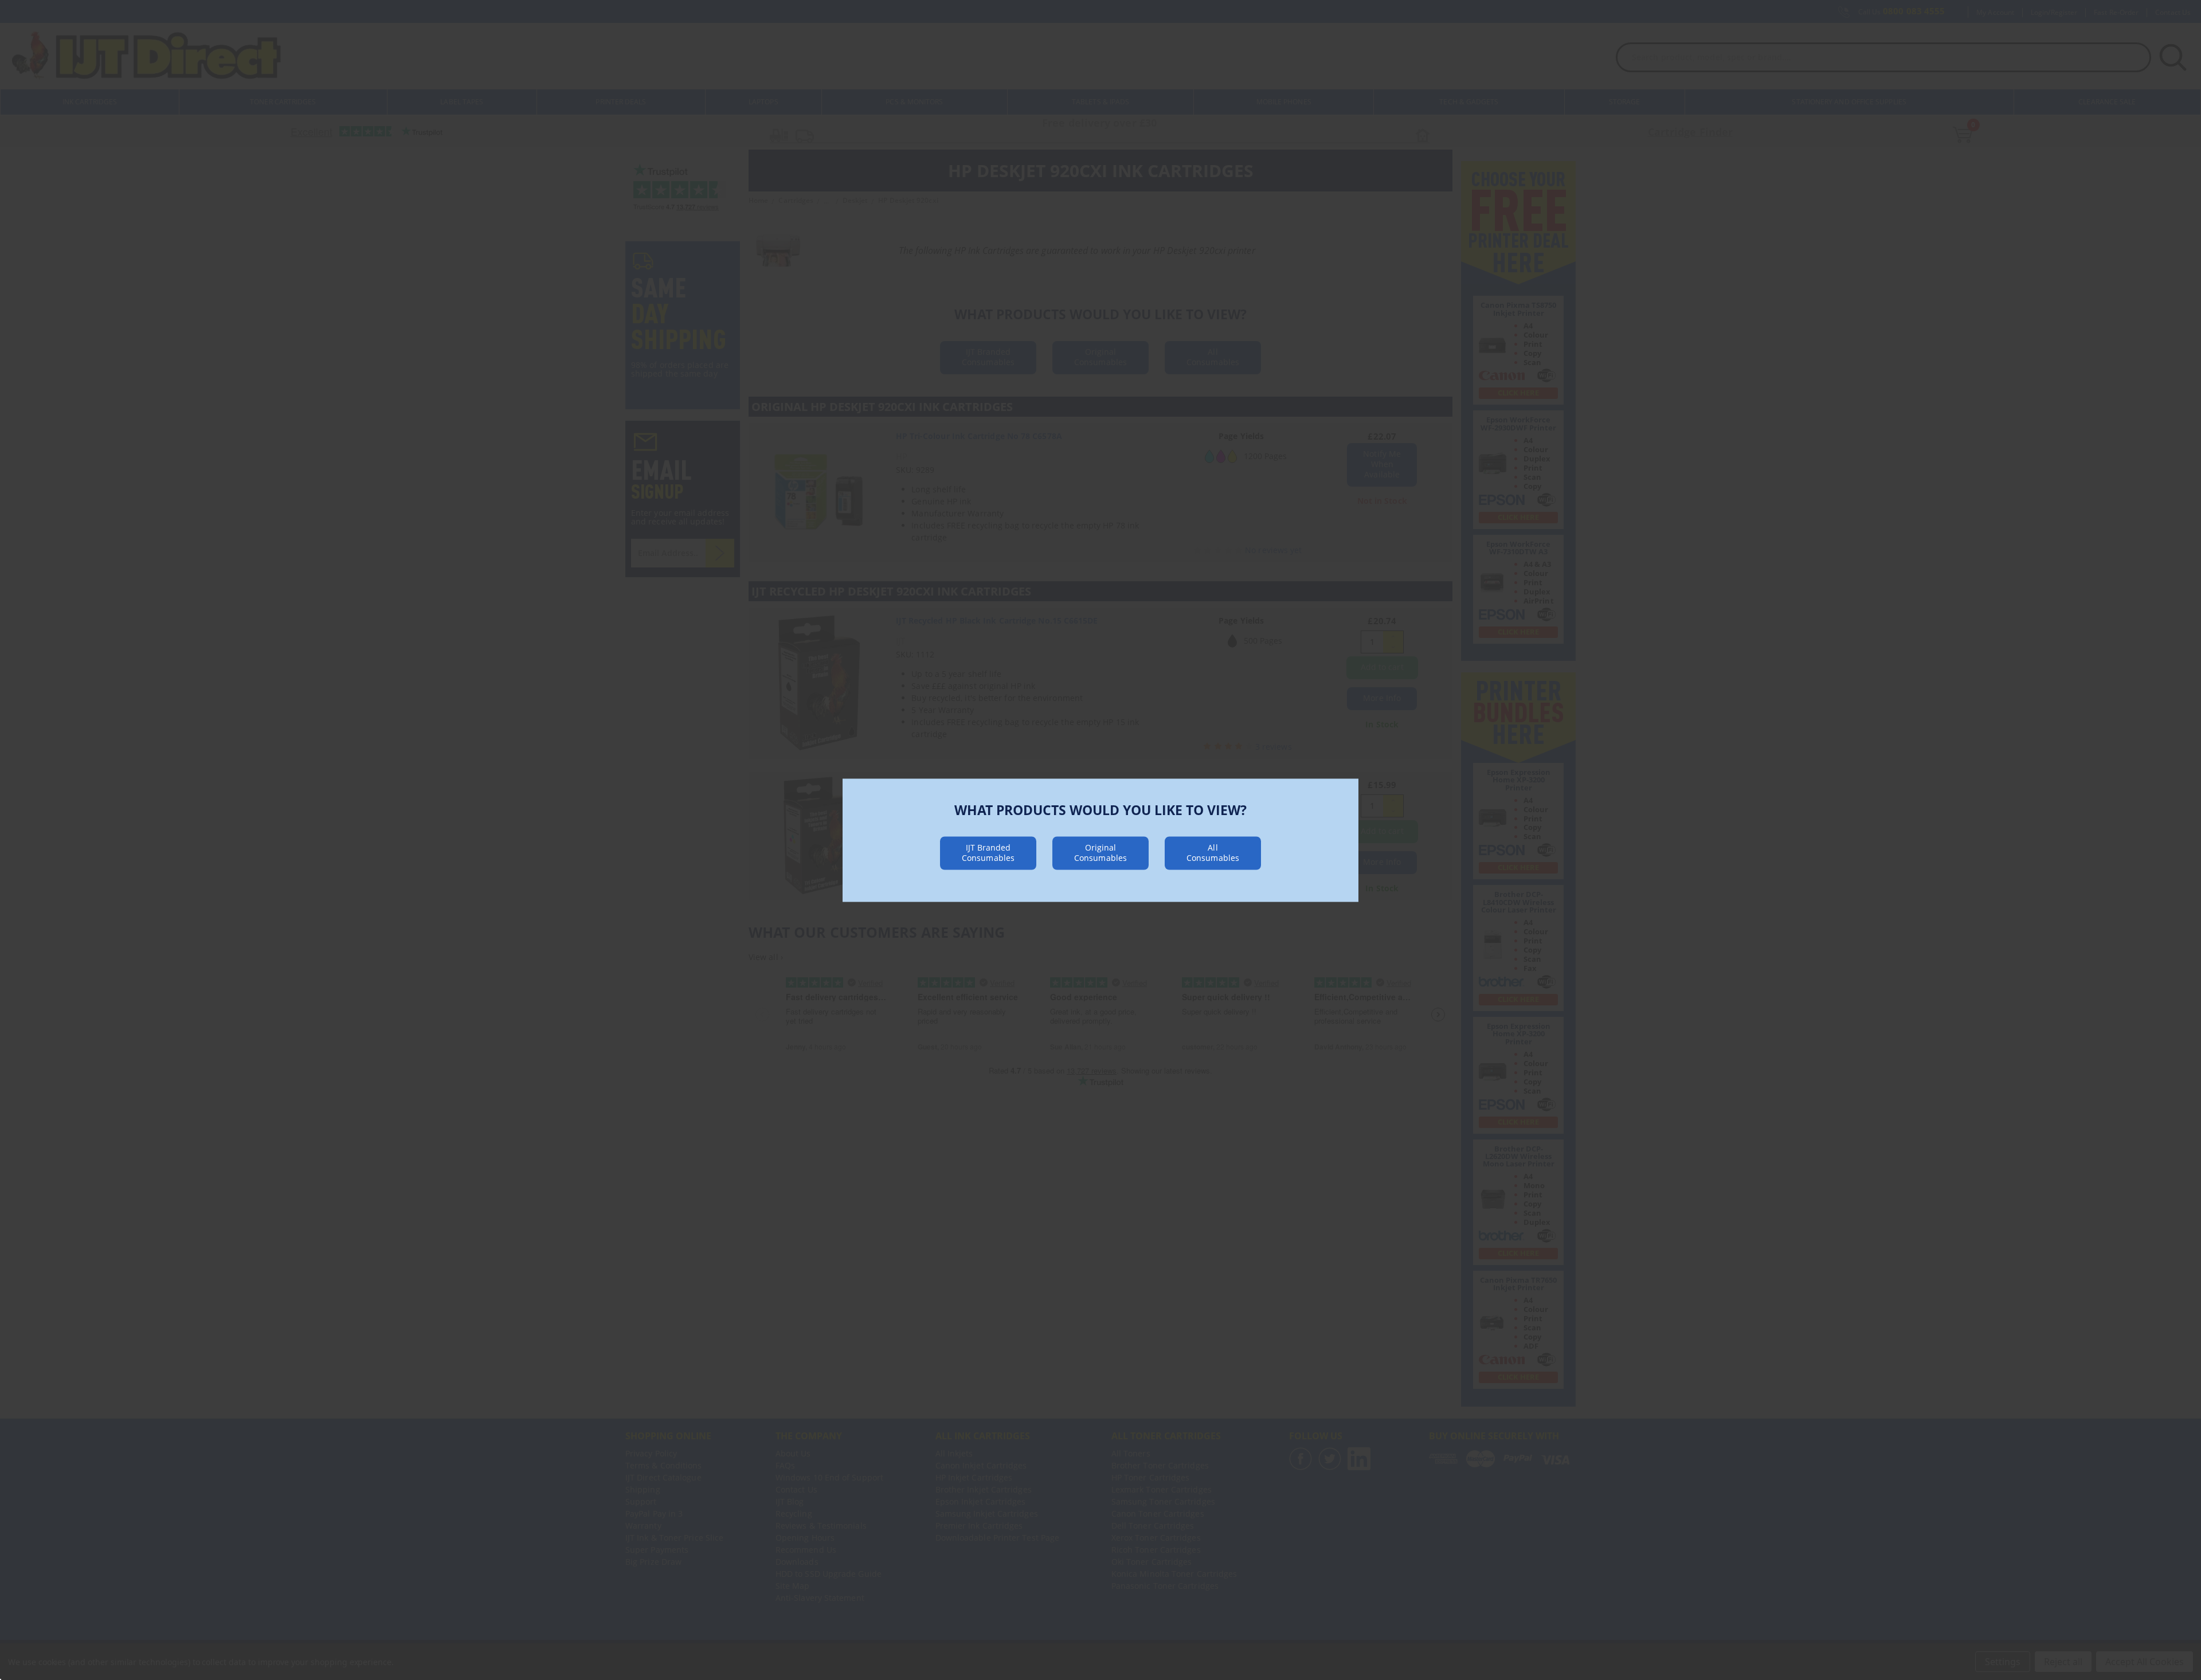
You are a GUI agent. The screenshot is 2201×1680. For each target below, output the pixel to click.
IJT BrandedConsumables (988, 852)
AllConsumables (1213, 852)
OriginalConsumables (1100, 852)
